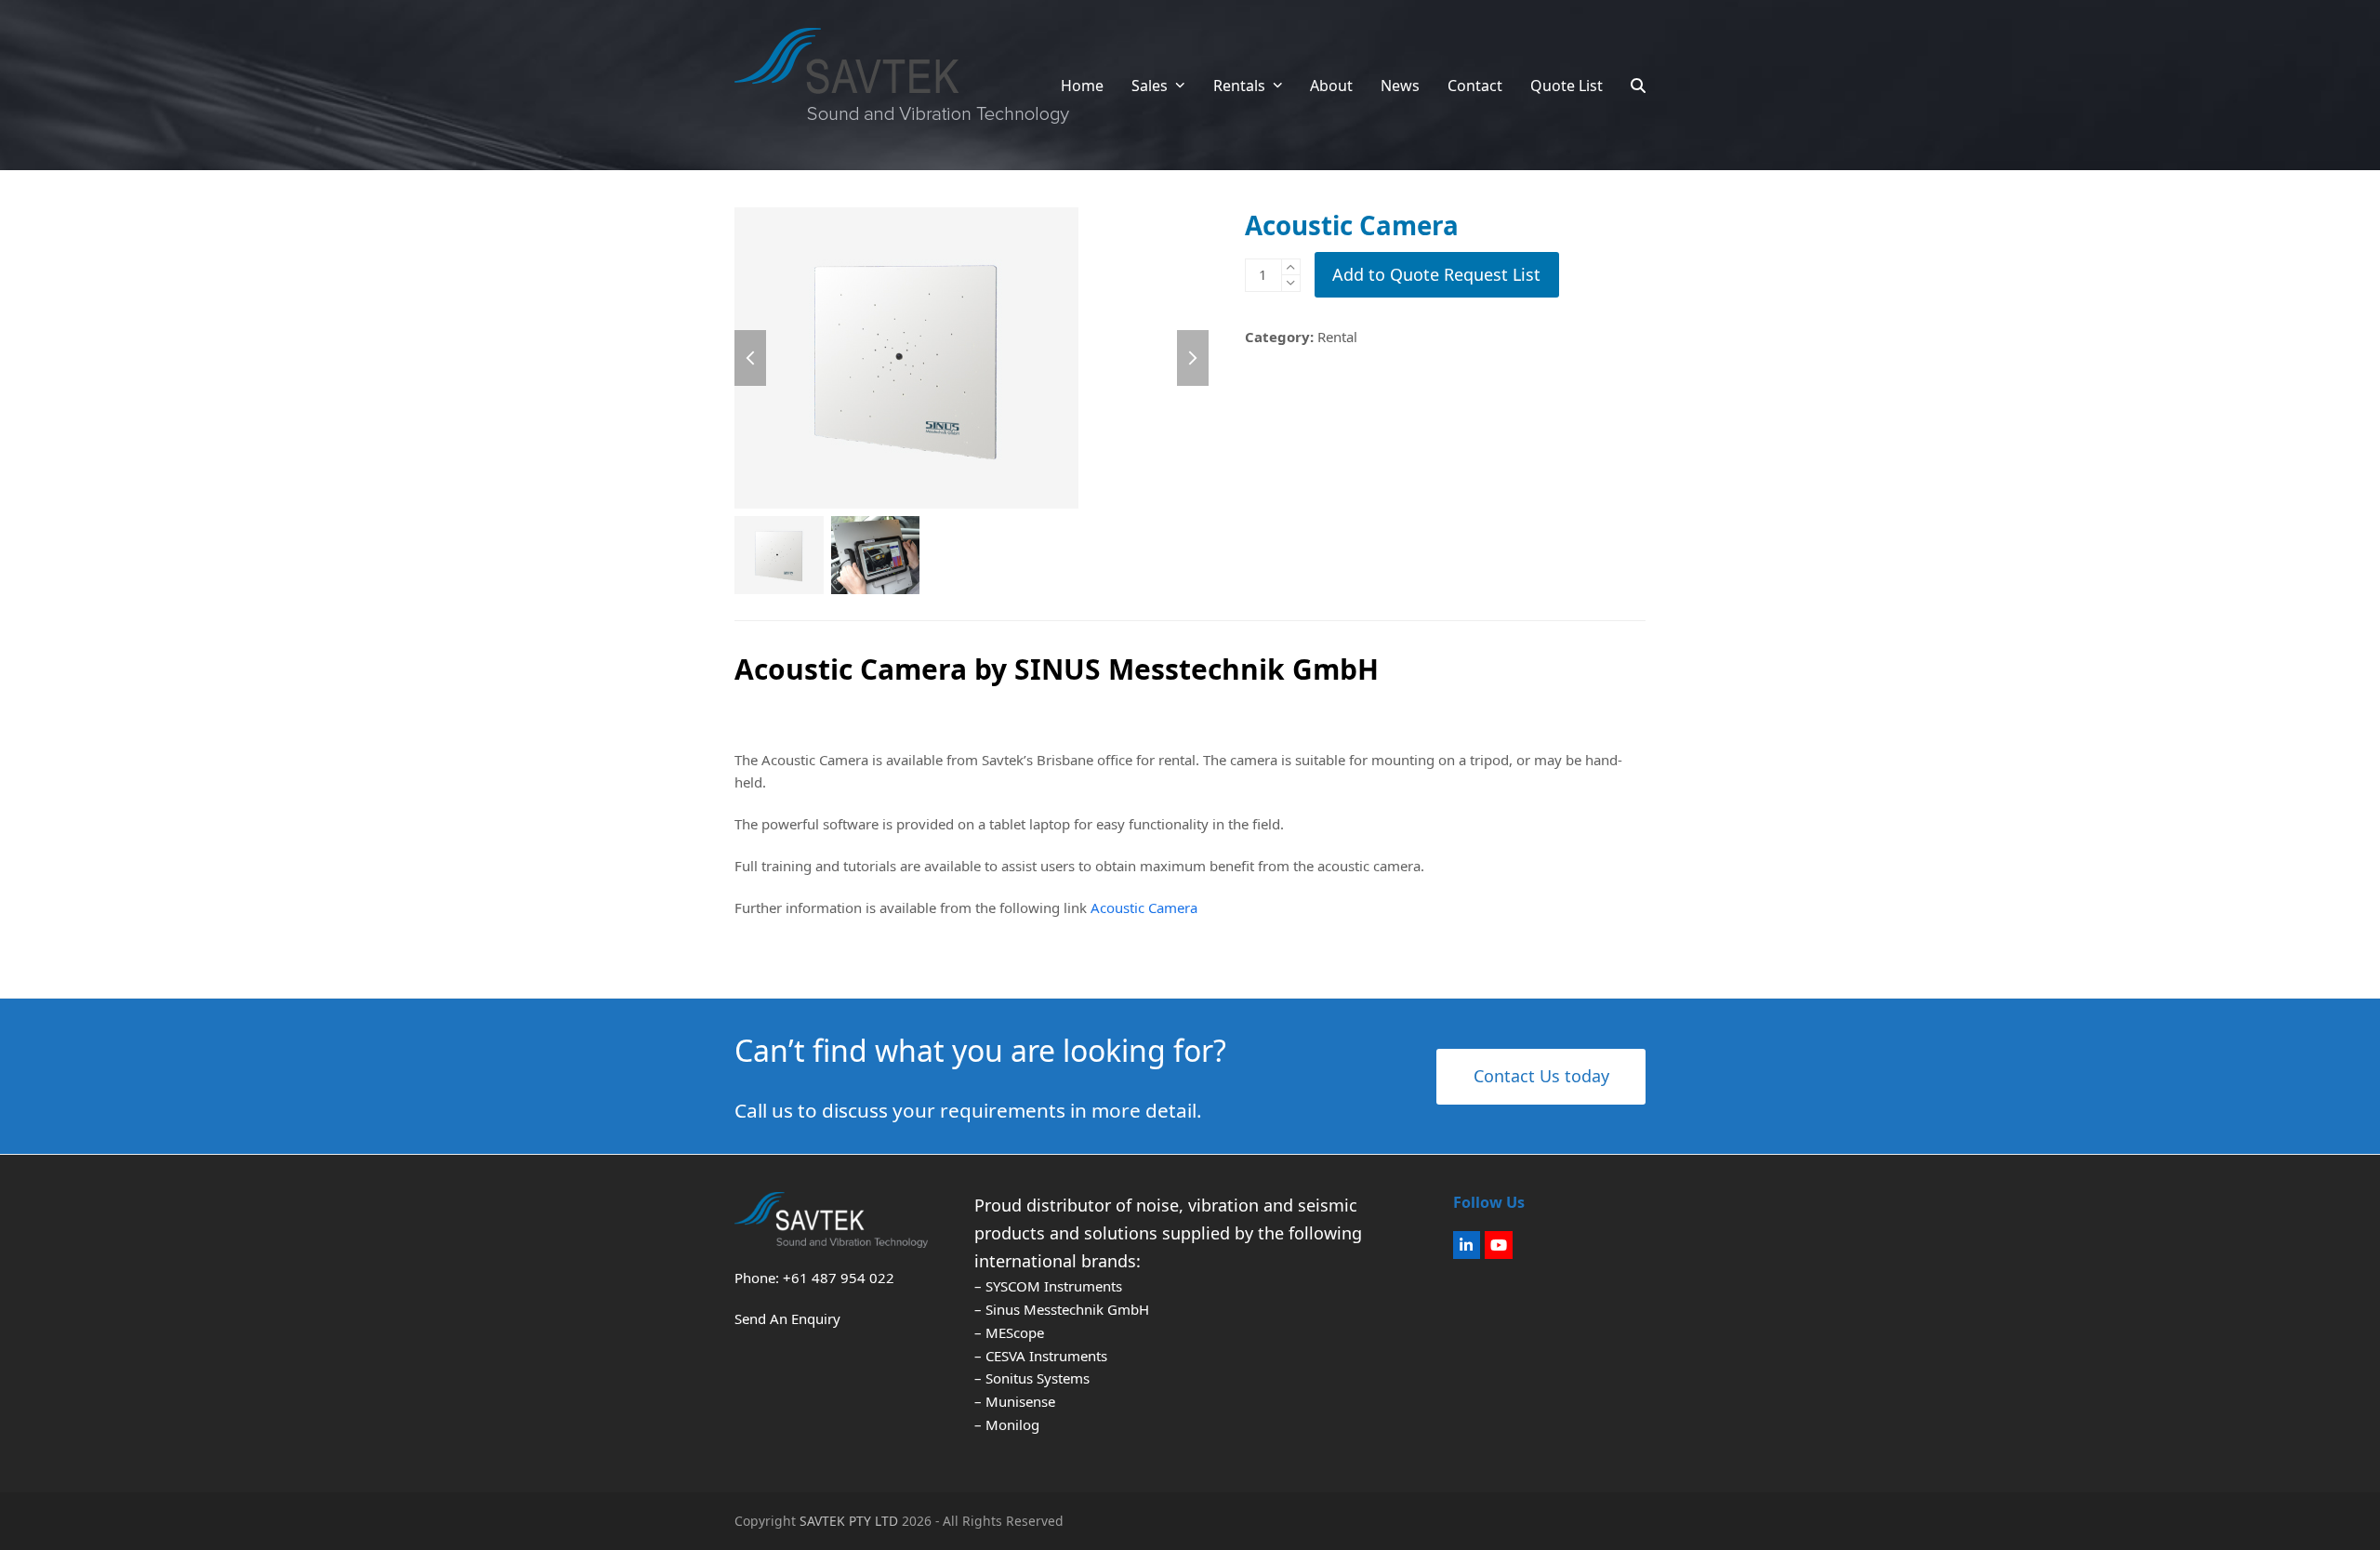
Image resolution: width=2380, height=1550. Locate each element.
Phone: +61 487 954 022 (814, 1278)
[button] (1638, 86)
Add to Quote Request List (1436, 274)
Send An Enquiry (787, 1318)
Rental (1337, 337)
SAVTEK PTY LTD (849, 1521)
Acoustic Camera (1142, 907)
